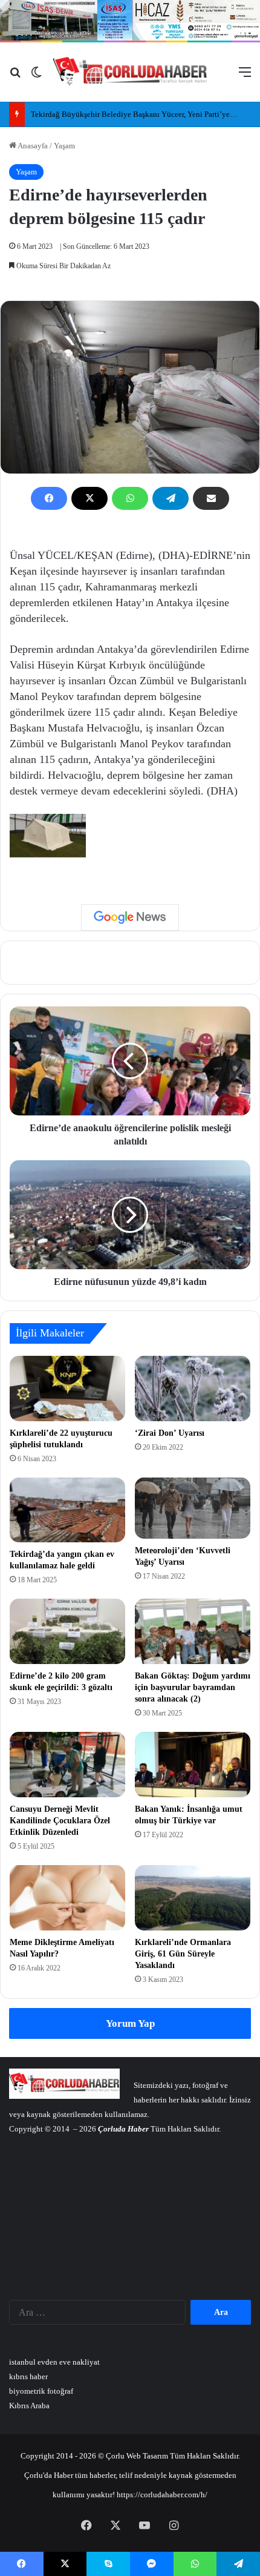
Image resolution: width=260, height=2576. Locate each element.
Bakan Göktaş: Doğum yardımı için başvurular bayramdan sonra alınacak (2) (193, 1687)
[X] (89, 498)
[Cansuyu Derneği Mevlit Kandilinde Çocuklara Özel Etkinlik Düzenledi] (67, 1765)
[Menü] (245, 77)
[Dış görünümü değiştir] (36, 77)
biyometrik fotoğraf (41, 2391)
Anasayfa (32, 146)
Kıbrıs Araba (29, 2406)
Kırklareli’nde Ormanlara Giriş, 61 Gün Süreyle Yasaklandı (183, 1954)
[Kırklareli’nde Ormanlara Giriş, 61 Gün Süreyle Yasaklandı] (193, 1898)
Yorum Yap (130, 2023)
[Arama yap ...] (15, 77)
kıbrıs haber (28, 2376)
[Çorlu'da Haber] (130, 72)
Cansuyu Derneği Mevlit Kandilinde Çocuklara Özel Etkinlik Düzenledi (60, 1821)
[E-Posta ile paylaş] (211, 498)
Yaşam (64, 146)
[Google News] (130, 917)
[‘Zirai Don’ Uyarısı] (193, 1389)
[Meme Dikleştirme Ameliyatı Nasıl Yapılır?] (67, 1898)
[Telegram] (171, 498)
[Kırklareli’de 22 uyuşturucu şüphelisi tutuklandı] (67, 1389)
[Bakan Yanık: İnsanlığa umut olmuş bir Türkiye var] (193, 1765)
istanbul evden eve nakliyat (54, 2362)
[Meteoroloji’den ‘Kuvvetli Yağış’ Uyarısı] (193, 1508)
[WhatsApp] (130, 498)
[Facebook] (49, 498)
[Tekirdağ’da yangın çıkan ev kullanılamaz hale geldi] (67, 1510)
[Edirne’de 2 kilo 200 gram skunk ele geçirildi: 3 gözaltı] (67, 1631)
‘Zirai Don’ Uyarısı (170, 1433)
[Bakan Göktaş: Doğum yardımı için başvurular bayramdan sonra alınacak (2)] (193, 1631)
